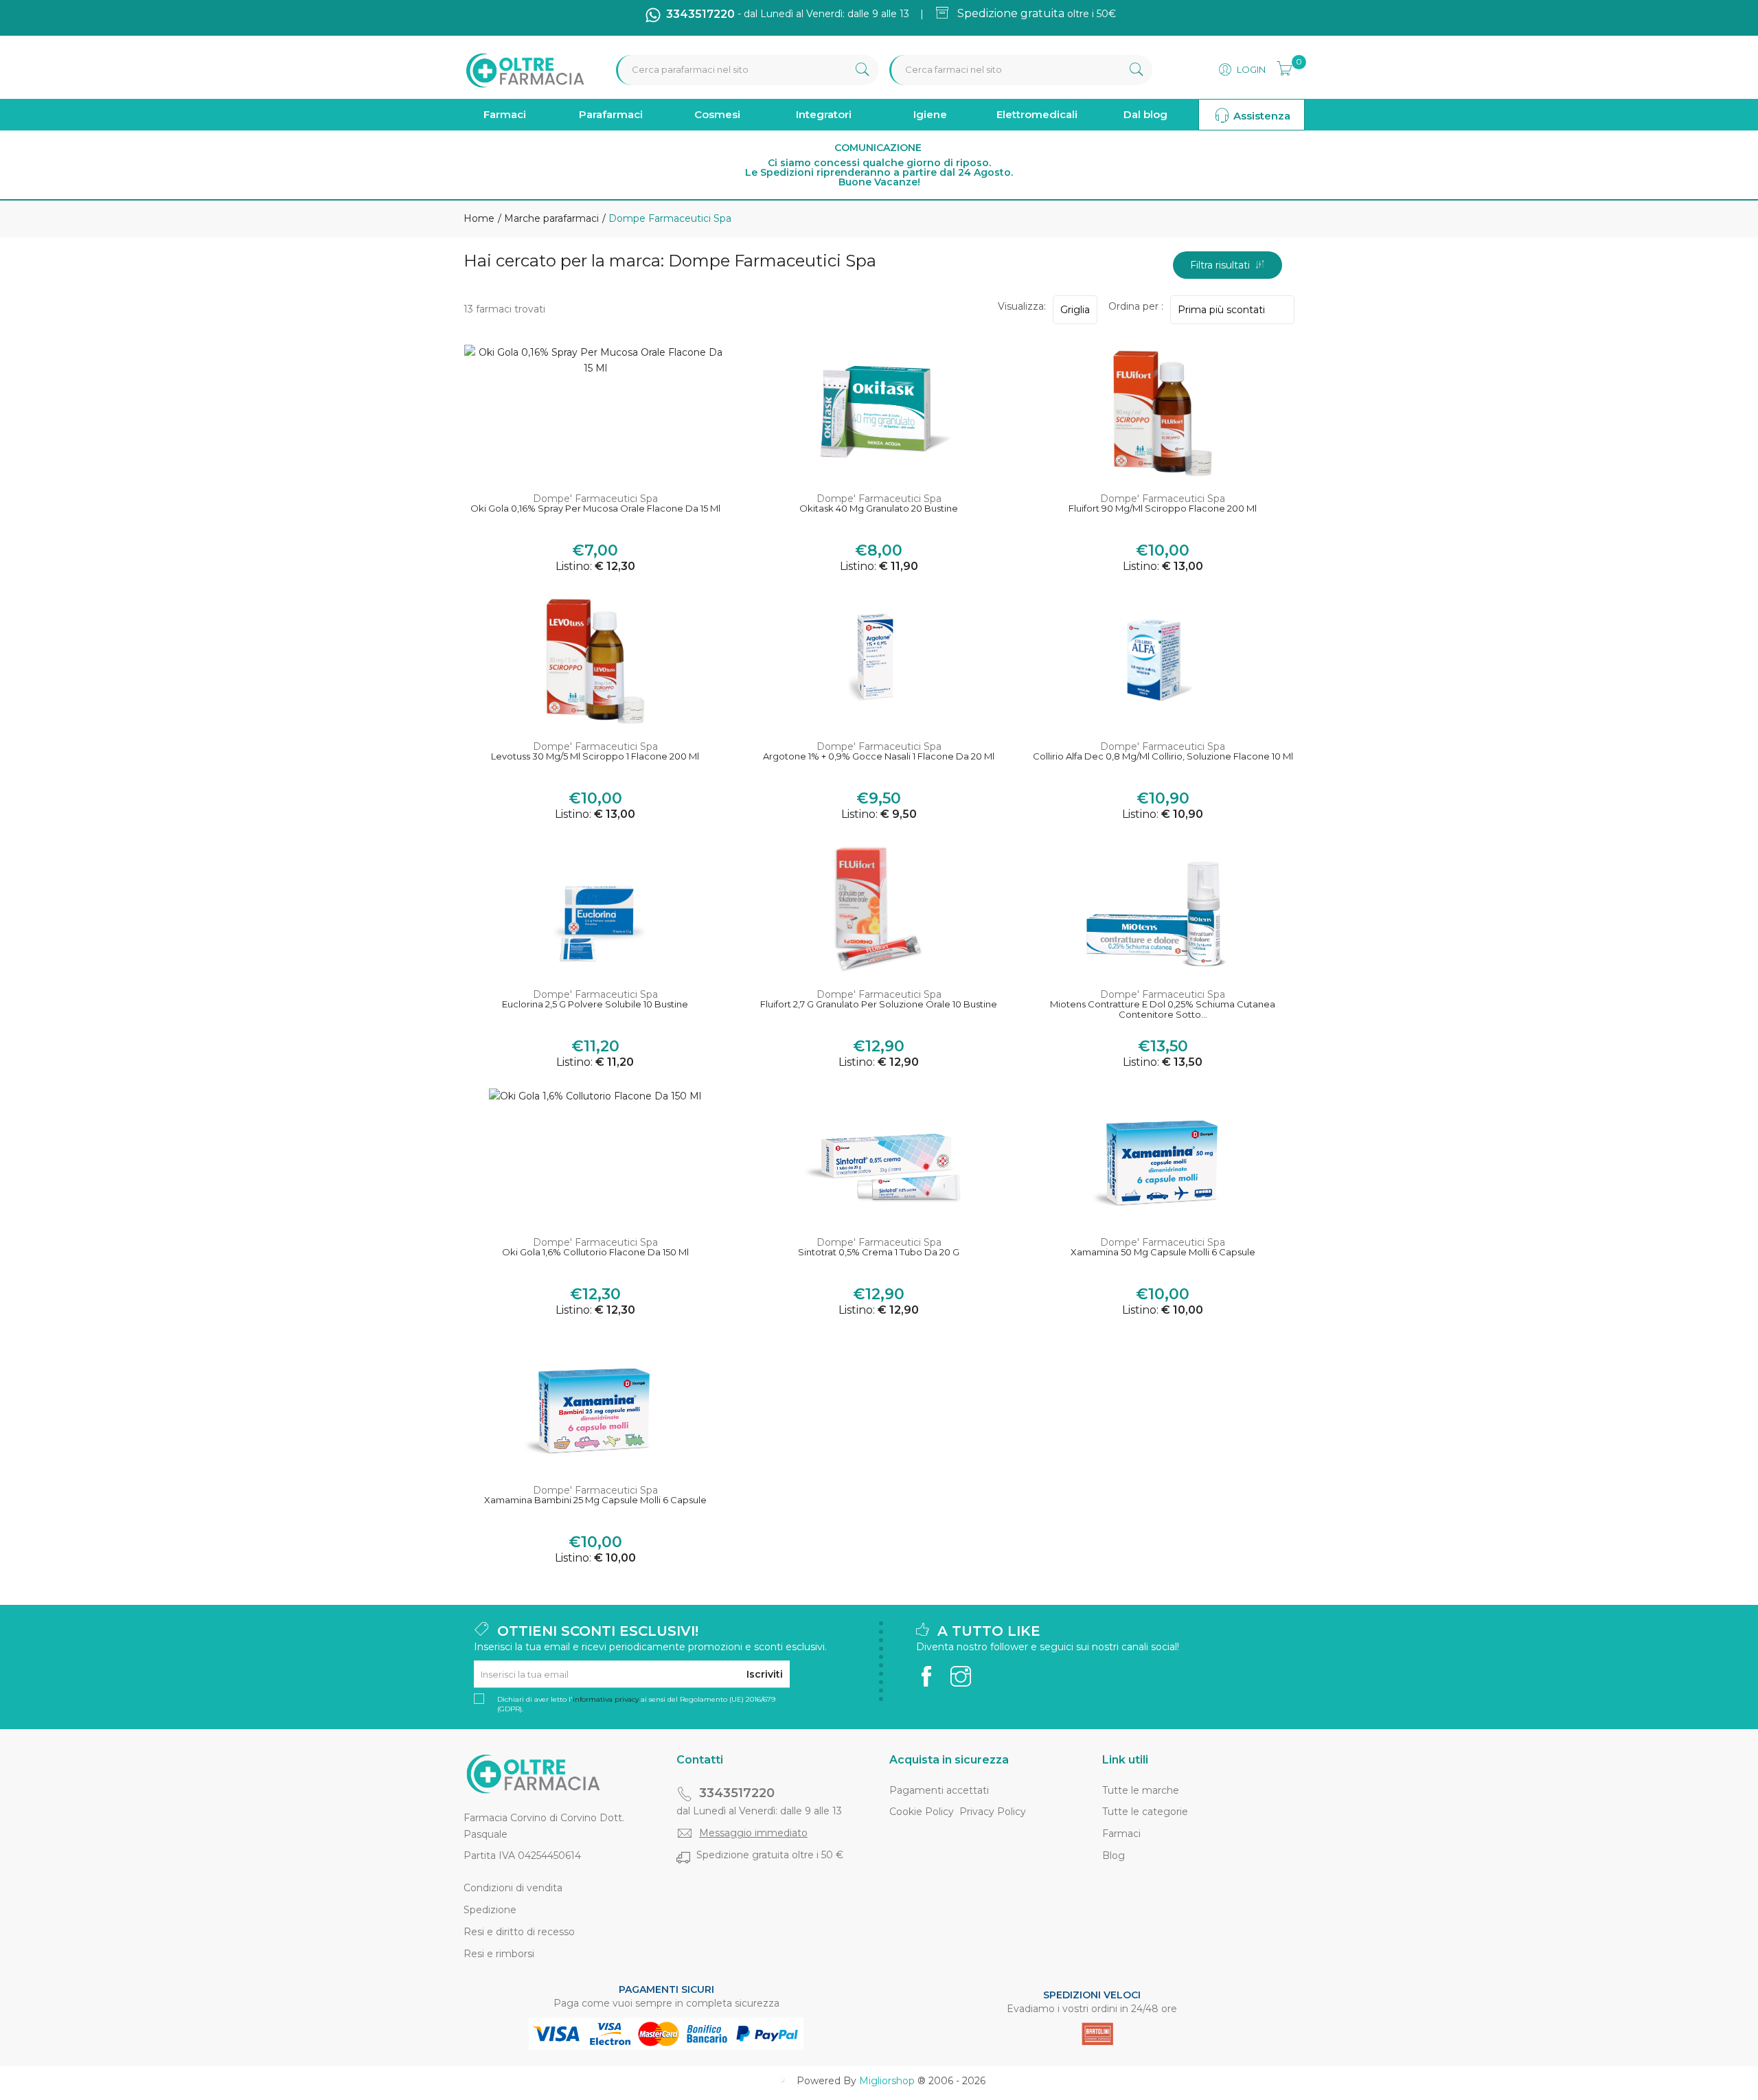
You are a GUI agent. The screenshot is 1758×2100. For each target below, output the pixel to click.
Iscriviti (765, 1674)
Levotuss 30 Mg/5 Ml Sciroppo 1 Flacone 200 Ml (595, 756)
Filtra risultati (1223, 265)
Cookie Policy (922, 1812)
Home (479, 218)
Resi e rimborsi (499, 1954)
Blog (1114, 1856)
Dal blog (1145, 114)
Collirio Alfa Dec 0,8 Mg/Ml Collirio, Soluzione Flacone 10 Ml (1163, 756)
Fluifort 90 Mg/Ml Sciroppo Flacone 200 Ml (1163, 509)
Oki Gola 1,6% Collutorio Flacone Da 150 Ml (595, 1252)
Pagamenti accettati (939, 1790)
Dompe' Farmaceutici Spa (595, 499)
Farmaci (505, 114)
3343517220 (737, 1793)
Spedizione (490, 1910)
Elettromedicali (1037, 114)
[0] (1280, 67)
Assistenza (1260, 116)
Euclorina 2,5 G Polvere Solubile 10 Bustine (595, 1004)
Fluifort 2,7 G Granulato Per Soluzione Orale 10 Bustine (879, 1004)
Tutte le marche (1141, 1790)
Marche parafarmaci (550, 218)
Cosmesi (717, 114)
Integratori (824, 114)
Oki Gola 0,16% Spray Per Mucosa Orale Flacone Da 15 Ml (595, 509)
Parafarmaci (611, 114)
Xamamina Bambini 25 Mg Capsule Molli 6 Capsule (595, 1500)
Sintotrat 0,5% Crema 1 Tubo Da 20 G (879, 1252)
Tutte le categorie (1145, 1812)
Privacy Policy (993, 1812)
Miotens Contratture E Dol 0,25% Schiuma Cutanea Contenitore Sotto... (1163, 1010)
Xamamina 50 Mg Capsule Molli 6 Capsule (1163, 1252)
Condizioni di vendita (513, 1888)
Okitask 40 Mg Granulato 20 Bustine (879, 509)
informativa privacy (606, 1699)
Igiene (930, 114)
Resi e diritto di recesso (519, 1932)
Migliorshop (887, 2081)
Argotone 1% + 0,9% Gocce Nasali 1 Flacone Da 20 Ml (879, 756)
